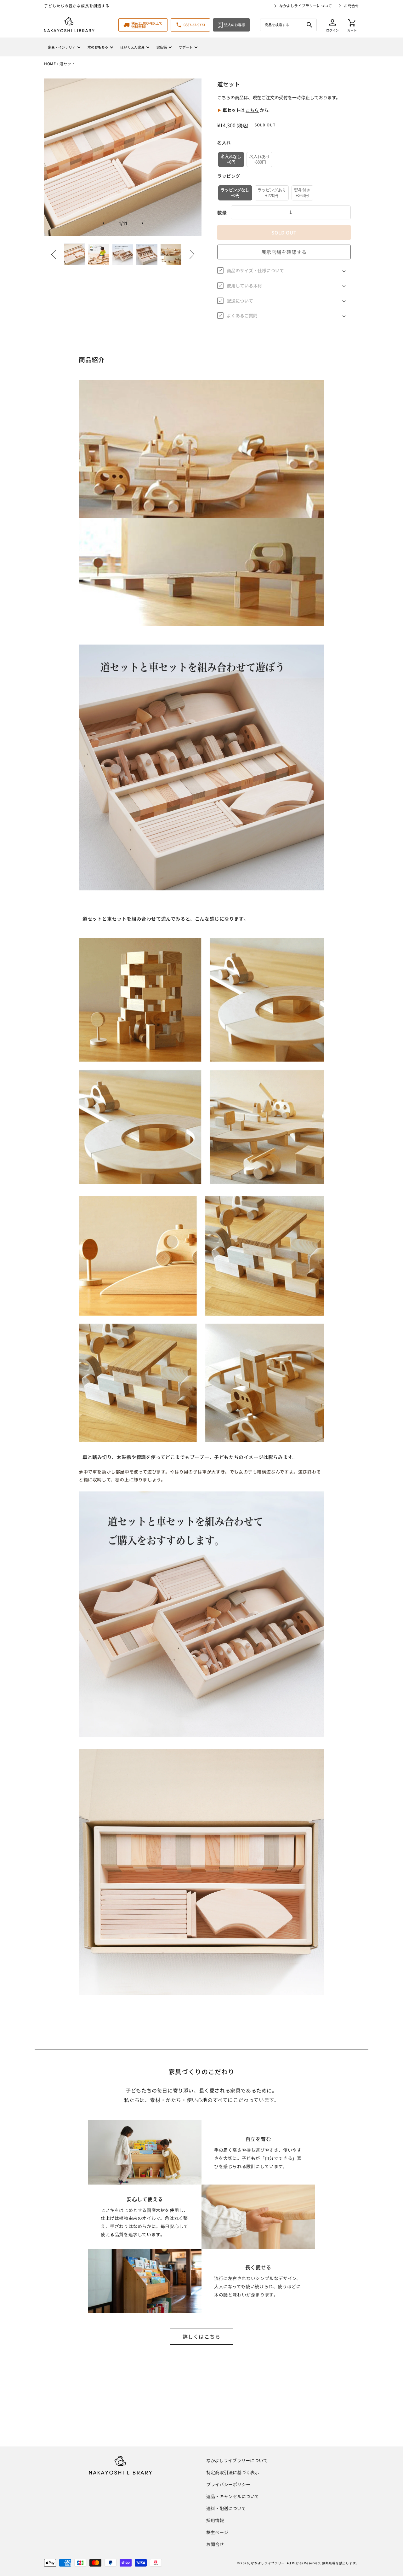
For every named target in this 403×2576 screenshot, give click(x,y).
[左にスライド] (56, 254)
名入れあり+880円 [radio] (260, 159)
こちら (252, 110)
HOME (50, 64)
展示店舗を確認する (284, 252)
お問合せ (351, 6)
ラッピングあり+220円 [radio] (272, 193)
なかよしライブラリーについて (306, 6)
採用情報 (215, 2520)
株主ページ (217, 2532)
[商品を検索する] (309, 25)
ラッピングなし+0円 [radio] (235, 193)
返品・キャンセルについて (233, 2496)
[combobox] (288, 25)
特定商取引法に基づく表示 (233, 2472)
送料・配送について (226, 2508)
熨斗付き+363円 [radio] (302, 193)
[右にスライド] (190, 254)
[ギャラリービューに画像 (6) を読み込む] (171, 254)
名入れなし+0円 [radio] (231, 159)
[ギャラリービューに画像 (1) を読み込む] (75, 254)
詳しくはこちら (202, 2336)
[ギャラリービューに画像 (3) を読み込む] (123, 254)
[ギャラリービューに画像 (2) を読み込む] (99, 254)
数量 (222, 213)
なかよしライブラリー (268, 2563)
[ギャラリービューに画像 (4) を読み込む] (147, 254)
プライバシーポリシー (228, 2484)
